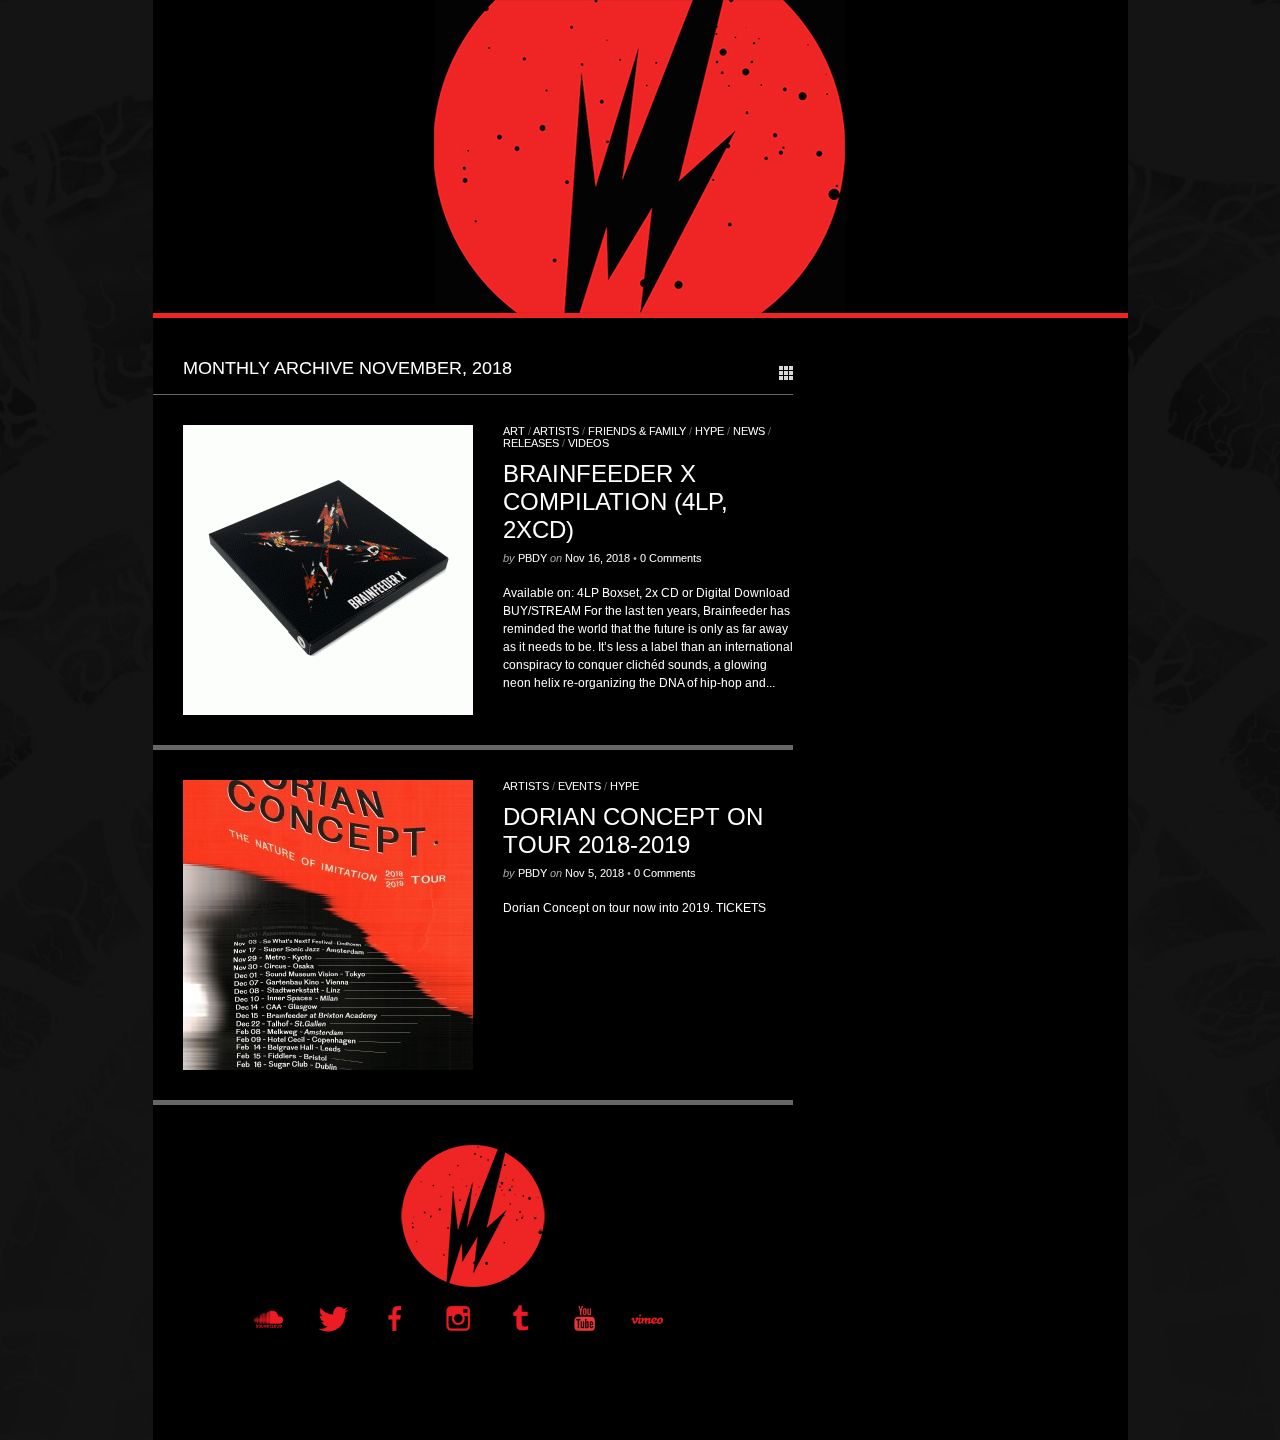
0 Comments (671, 558)
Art (514, 431)
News (749, 431)
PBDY (532, 558)
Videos (588, 443)
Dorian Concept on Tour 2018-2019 (633, 830)
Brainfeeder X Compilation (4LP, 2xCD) (615, 501)
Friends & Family (637, 431)
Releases (531, 443)
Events (579, 786)
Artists (556, 431)
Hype (709, 431)
